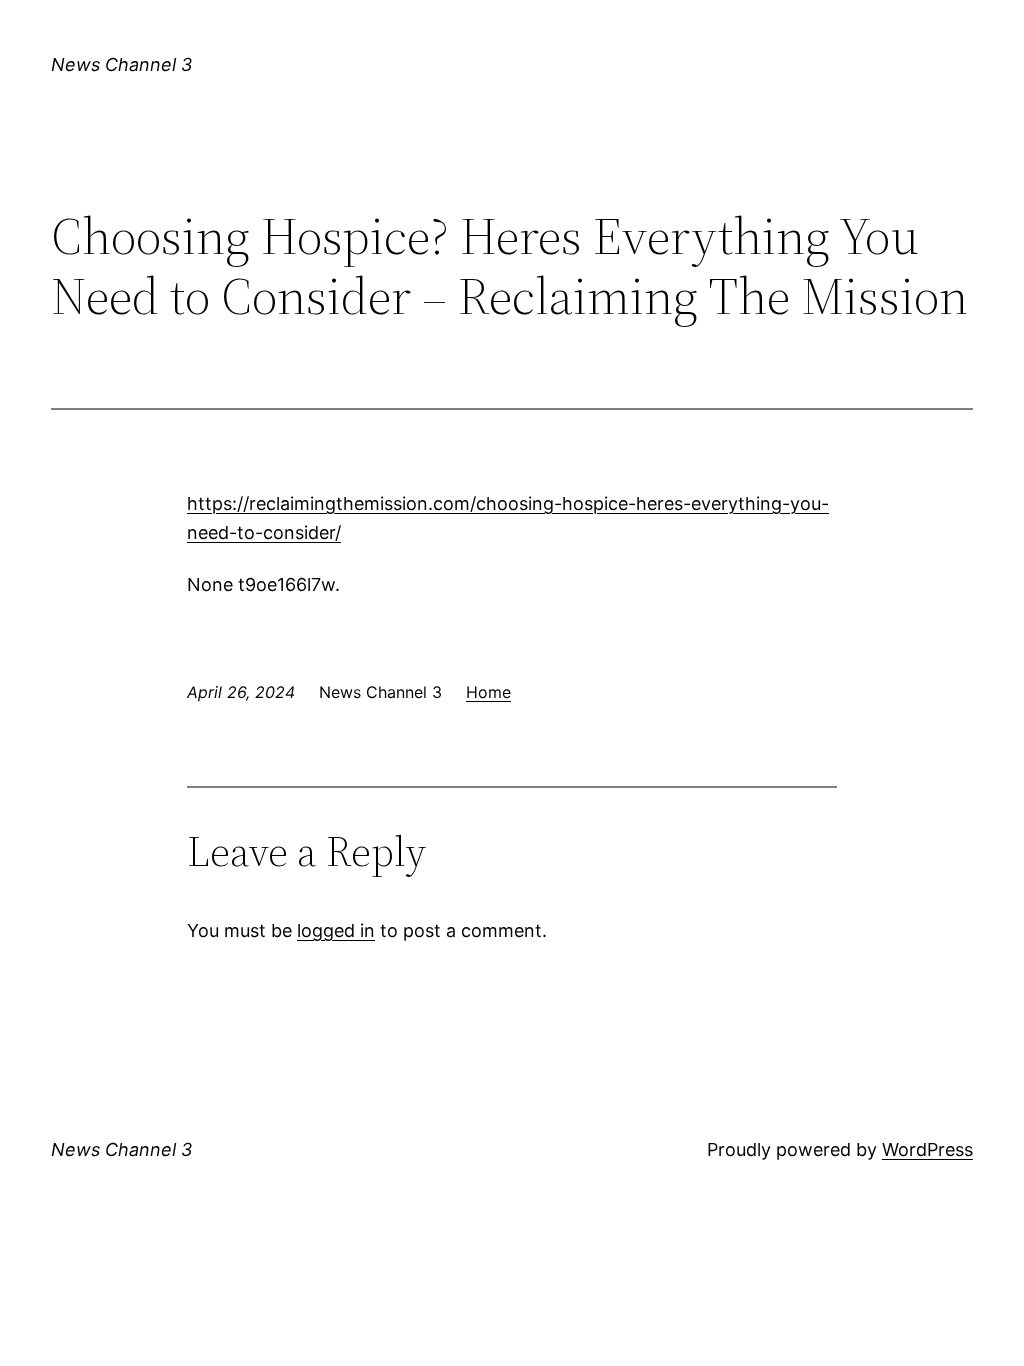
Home (488, 692)
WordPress (927, 1149)
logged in (336, 930)
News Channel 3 (121, 64)
